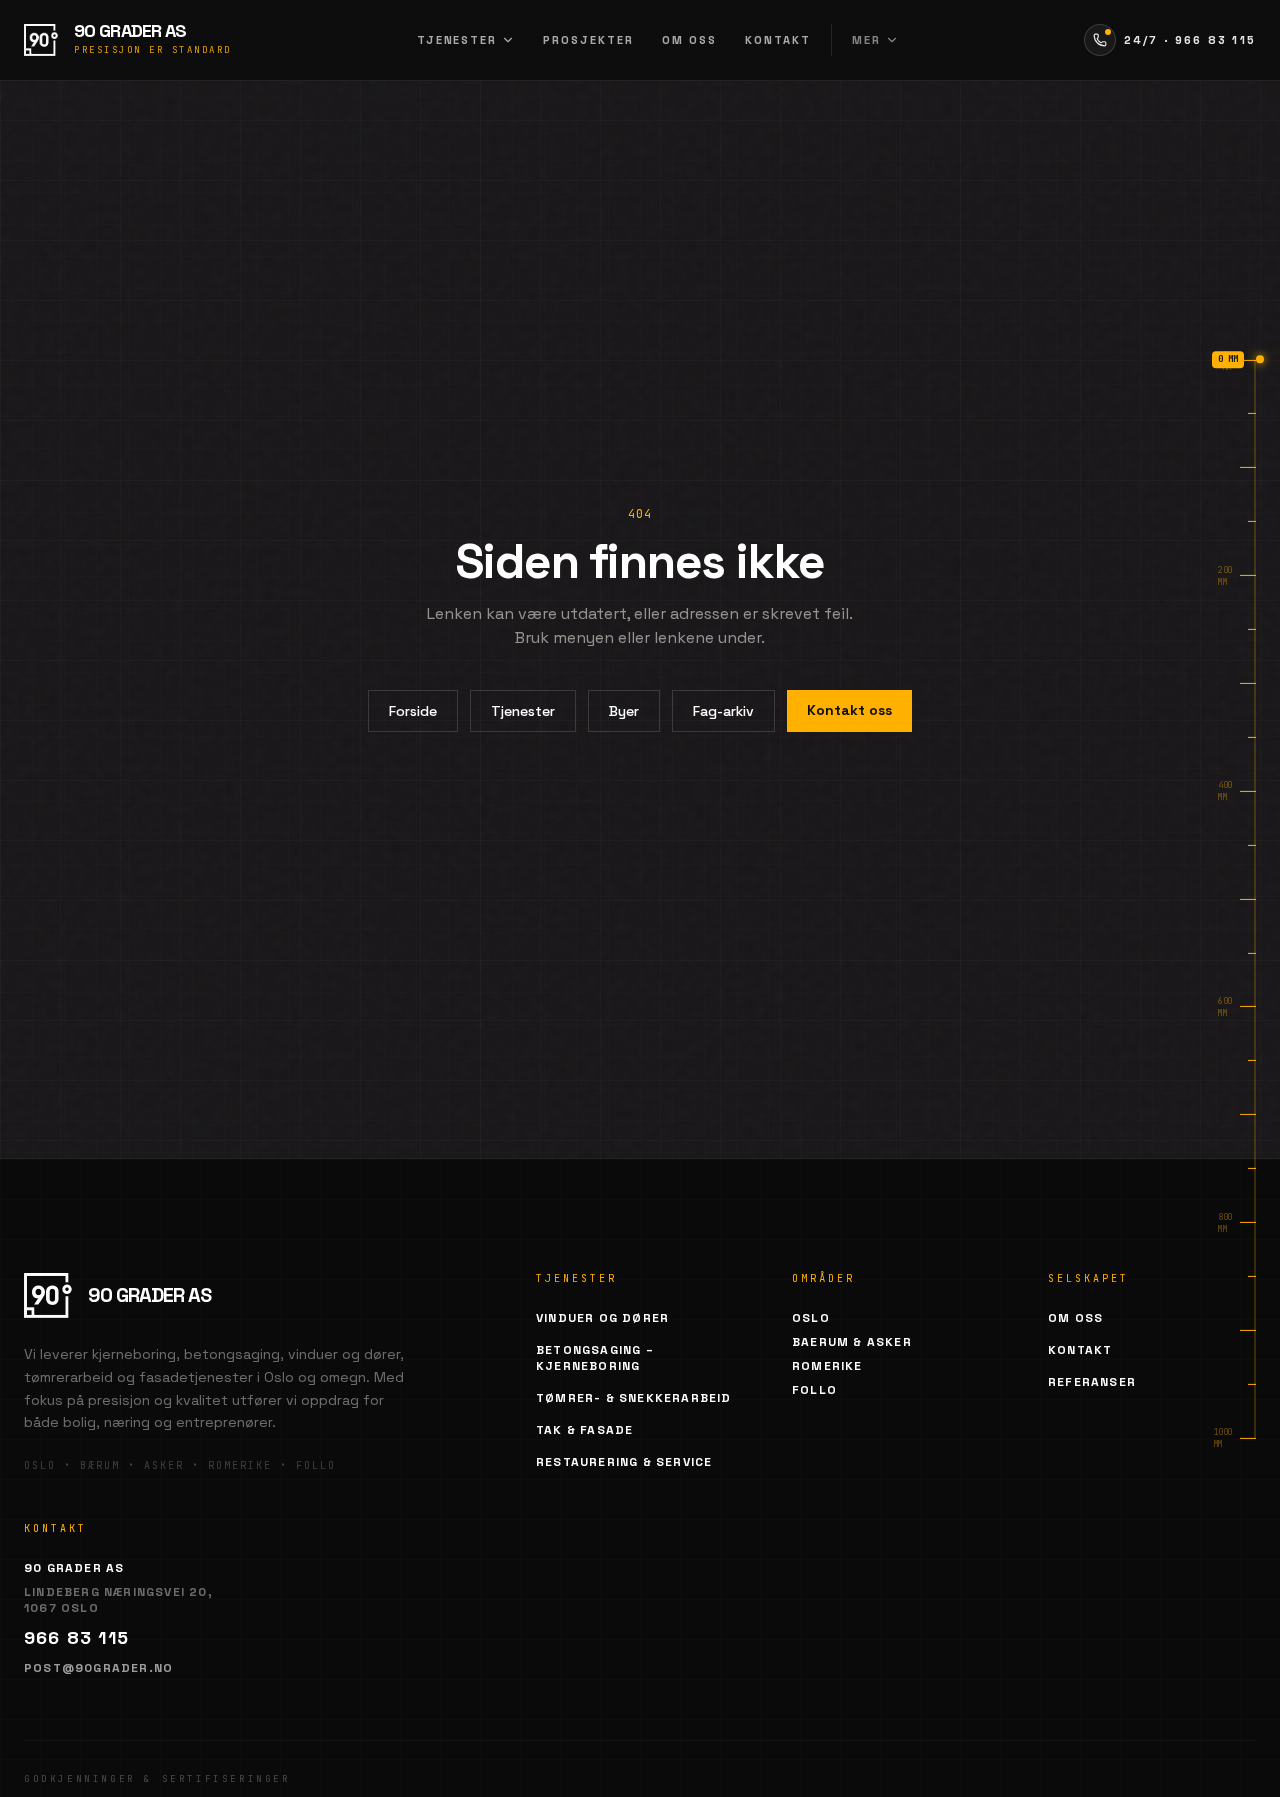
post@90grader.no (98, 1668)
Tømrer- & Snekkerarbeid (634, 1398)
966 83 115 (76, 1637)
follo (814, 1390)
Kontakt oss (849, 710)
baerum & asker (852, 1342)
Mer (866, 40)
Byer (624, 711)
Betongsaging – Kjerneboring (595, 1358)
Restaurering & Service (624, 1462)
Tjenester (457, 40)
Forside (413, 711)
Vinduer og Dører (602, 1318)
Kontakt (778, 40)
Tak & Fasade (584, 1430)
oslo (811, 1318)
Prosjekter (588, 40)
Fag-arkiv (723, 711)
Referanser (1092, 1382)
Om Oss (1075, 1318)
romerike (827, 1366)
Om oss (689, 40)
